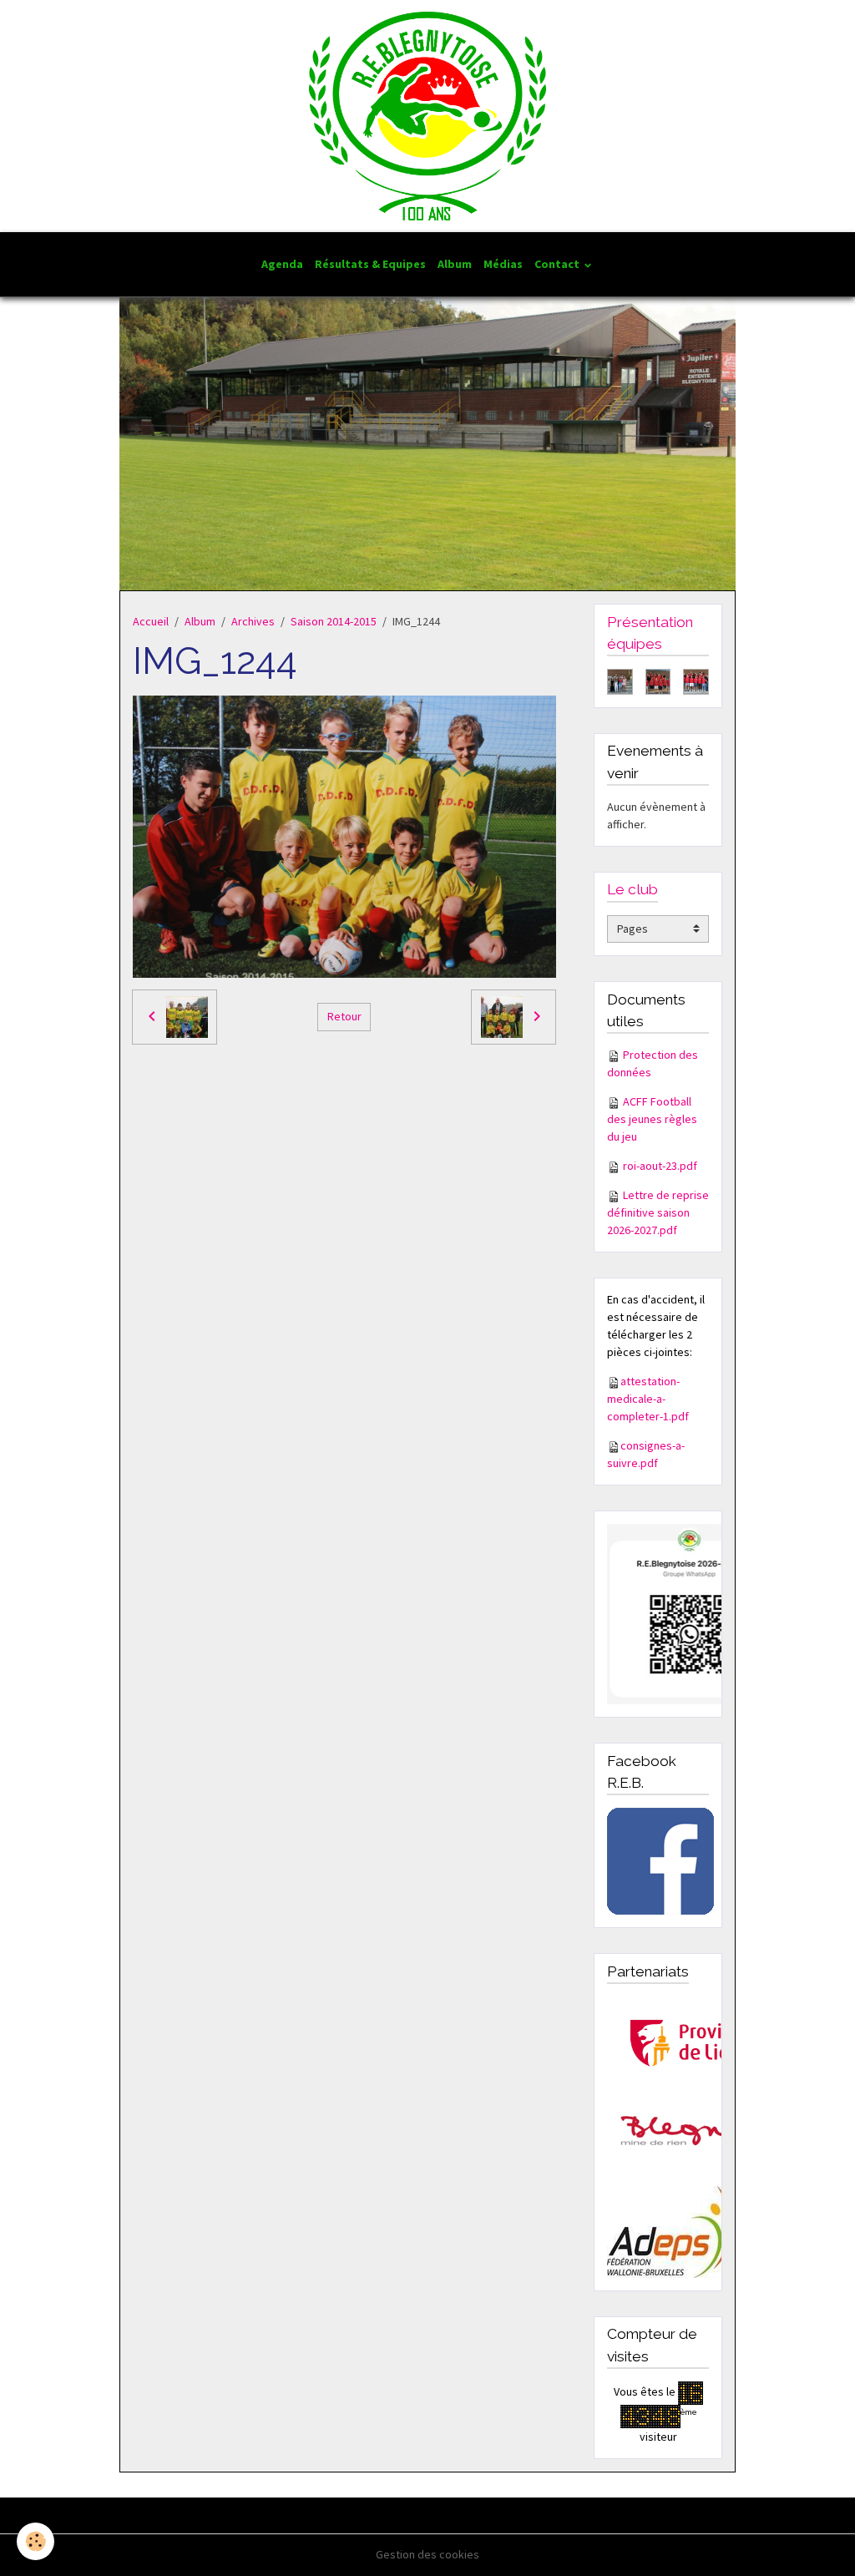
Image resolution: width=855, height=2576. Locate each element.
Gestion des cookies (427, 2554)
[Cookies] (35, 2541)
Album (455, 264)
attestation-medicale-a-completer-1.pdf (648, 1399)
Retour (344, 1016)
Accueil (151, 621)
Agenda (282, 264)
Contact (558, 264)
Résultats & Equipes (370, 264)
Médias (503, 264)
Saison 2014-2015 (334, 621)
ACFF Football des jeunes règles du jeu (652, 1119)
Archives (253, 621)
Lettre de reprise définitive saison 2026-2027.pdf (658, 1212)
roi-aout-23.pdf (660, 1166)
